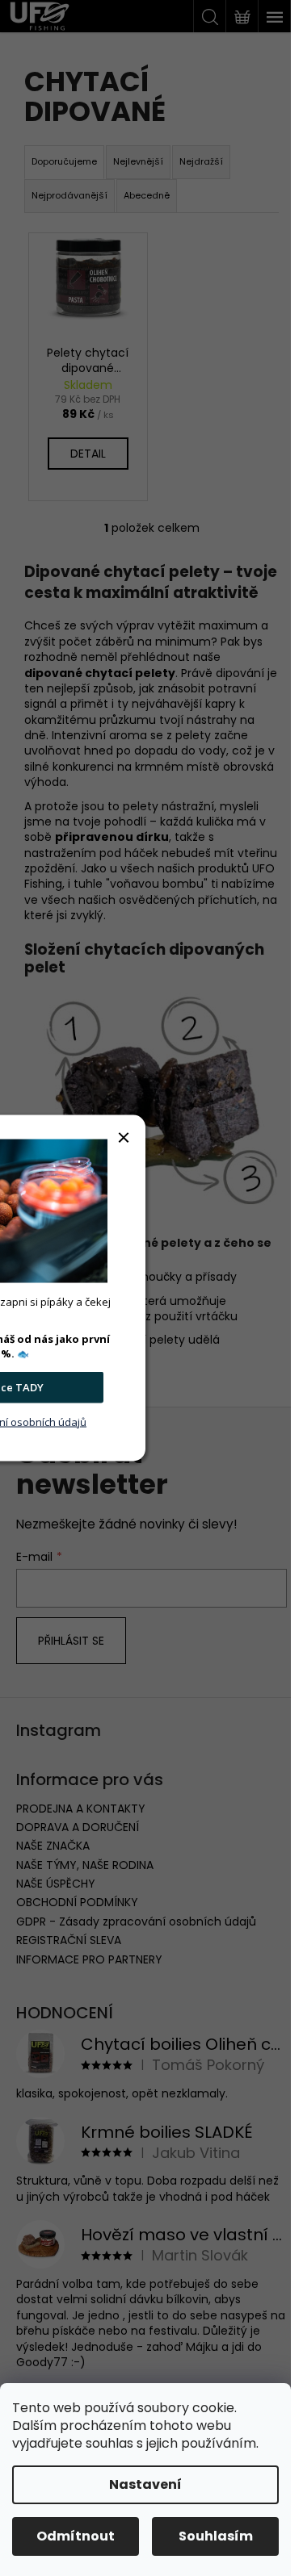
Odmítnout (76, 2536)
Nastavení (145, 2484)
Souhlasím (216, 2536)
